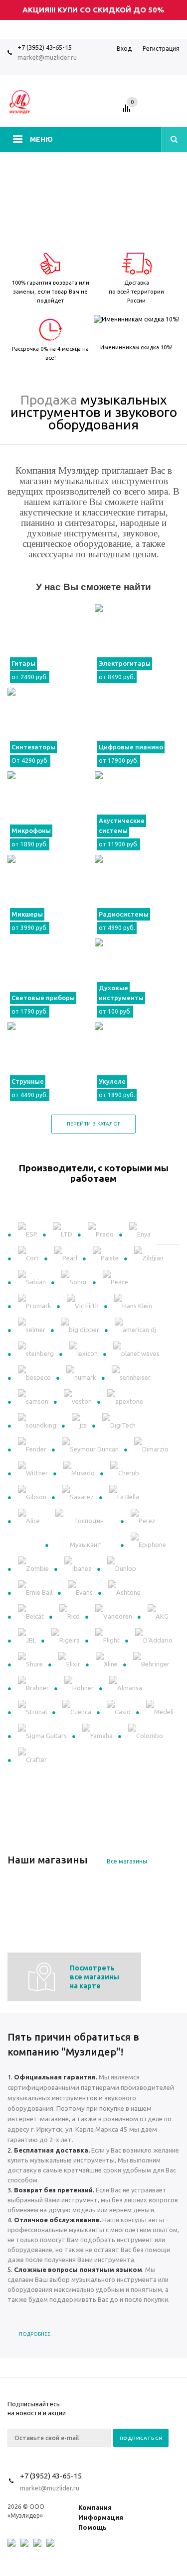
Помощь (93, 2527)
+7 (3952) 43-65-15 (45, 47)
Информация (101, 2517)
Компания (95, 2507)
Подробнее (35, 2334)
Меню (41, 139)
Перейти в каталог (94, 1124)
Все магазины (127, 1861)
